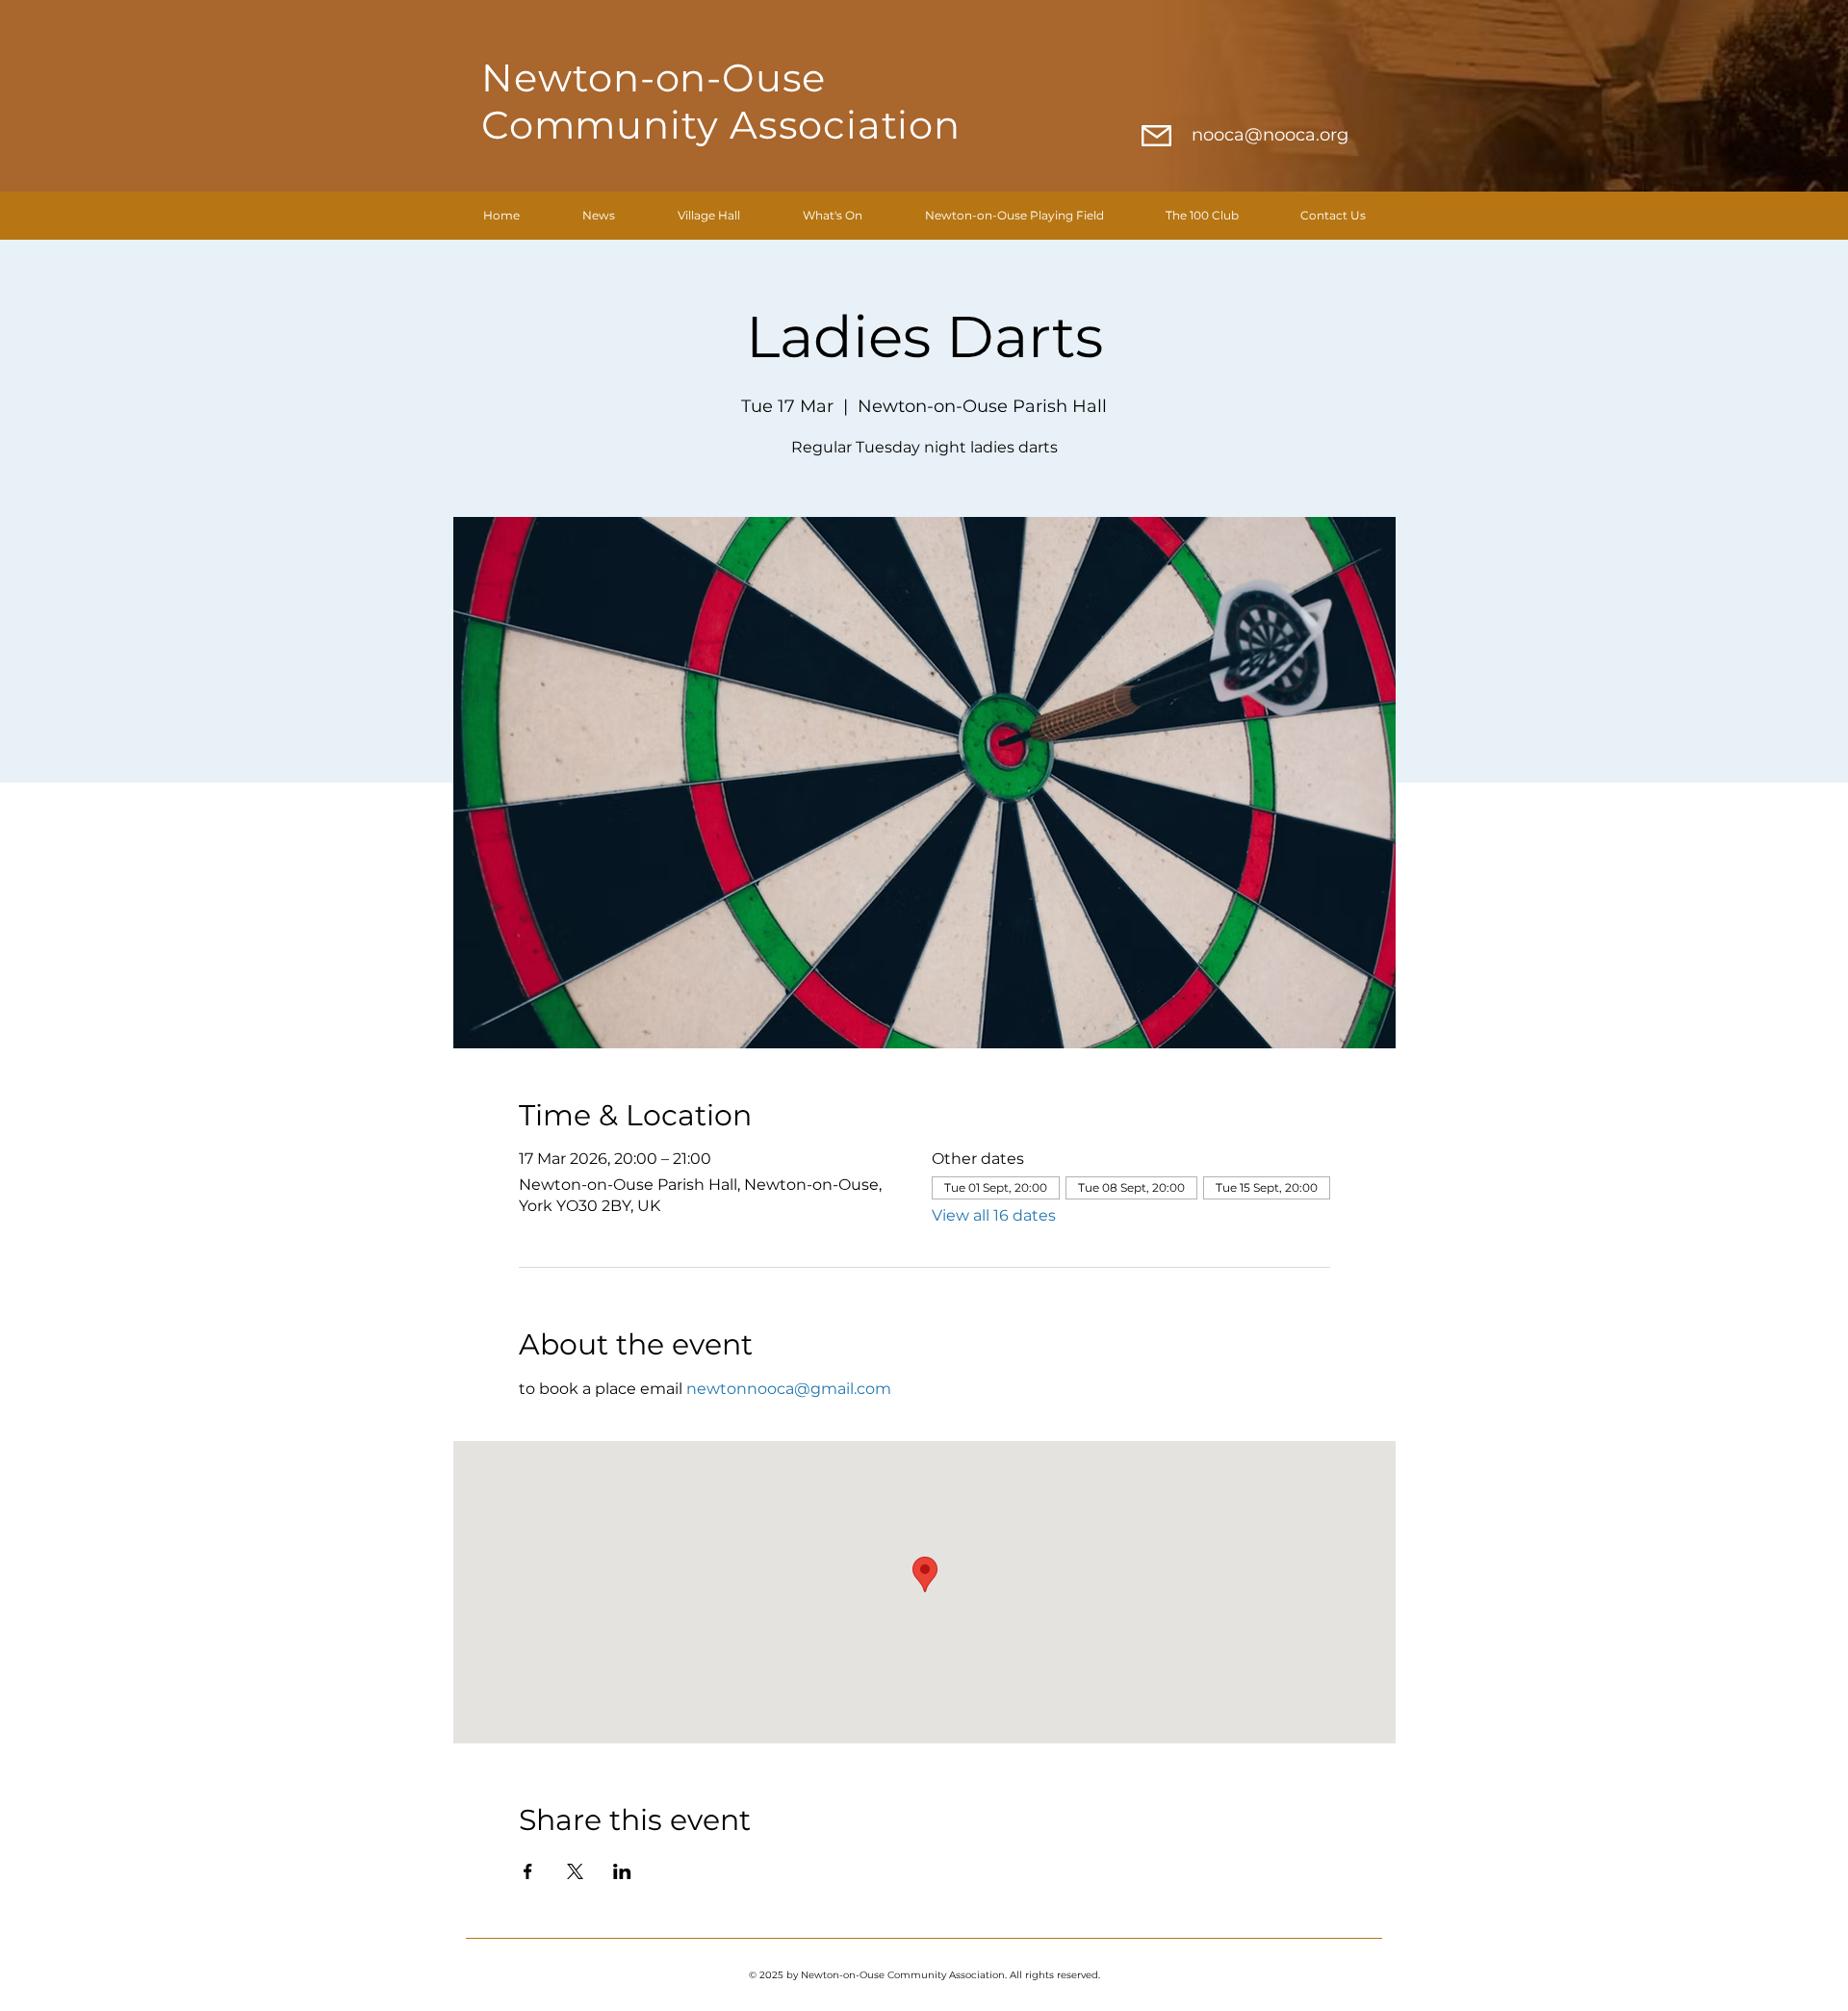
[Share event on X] (575, 1871)
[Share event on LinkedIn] (622, 1871)
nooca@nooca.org (1270, 135)
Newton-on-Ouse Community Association (721, 101)
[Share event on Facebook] (528, 1871)
